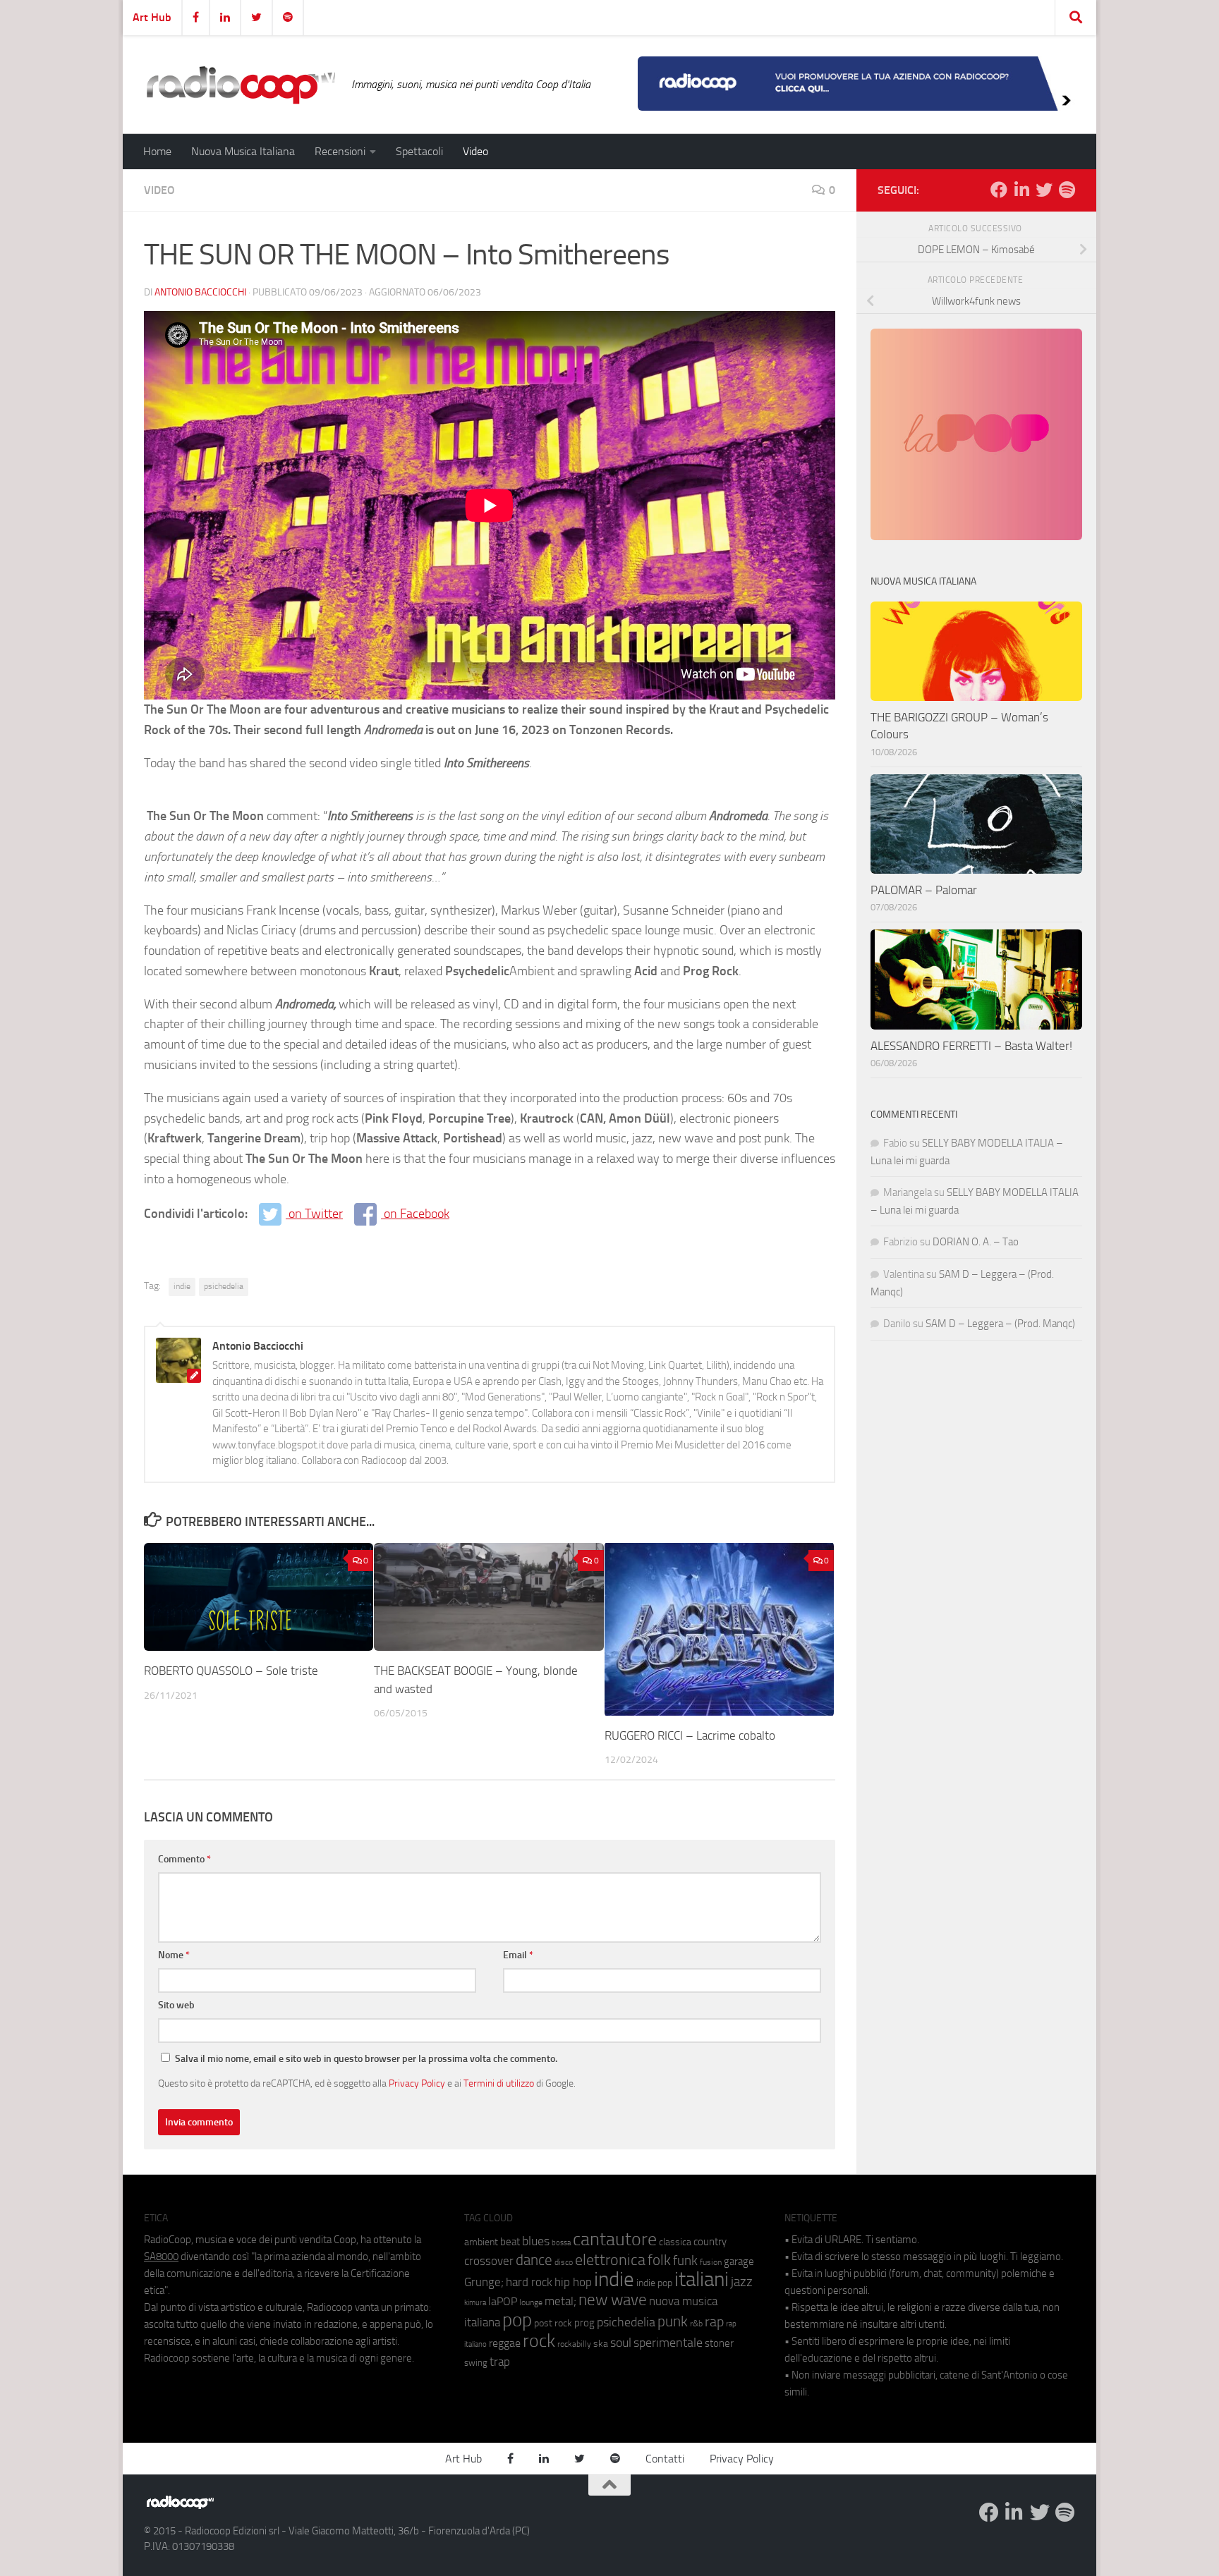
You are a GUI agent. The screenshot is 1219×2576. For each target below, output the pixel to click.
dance (534, 2260)
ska (601, 2344)
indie (182, 1286)
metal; (560, 2301)
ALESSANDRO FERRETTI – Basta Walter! (971, 1046)
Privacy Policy (417, 2083)
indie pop (654, 2283)
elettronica (610, 2260)
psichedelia (224, 1286)
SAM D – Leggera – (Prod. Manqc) (1000, 1324)
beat (510, 2242)
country (710, 2242)
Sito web (176, 2005)
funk (685, 2261)
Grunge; (484, 2282)
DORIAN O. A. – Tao (976, 1242)
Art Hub (152, 17)
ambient (481, 2242)
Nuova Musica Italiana (243, 151)
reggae (505, 2343)
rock (539, 2341)
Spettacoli (419, 151)
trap (500, 2362)
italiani (702, 2279)
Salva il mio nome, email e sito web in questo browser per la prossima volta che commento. (366, 2059)
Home (157, 151)
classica (675, 2242)
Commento (184, 1859)
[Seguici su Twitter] (1044, 190)
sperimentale (668, 2343)
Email (518, 1955)
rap (714, 2322)
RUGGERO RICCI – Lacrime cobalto (690, 1735)
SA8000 (161, 2257)
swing (476, 2363)
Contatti (665, 2459)
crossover (489, 2261)
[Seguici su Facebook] (999, 190)
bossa (561, 2243)
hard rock (529, 2282)
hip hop (573, 2282)
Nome (174, 1955)
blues (536, 2241)
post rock (553, 2323)
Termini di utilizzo (499, 2083)
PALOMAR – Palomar (924, 890)
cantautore (615, 2239)
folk (659, 2260)
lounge (531, 2302)
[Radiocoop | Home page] (241, 85)
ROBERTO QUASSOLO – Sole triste (231, 1671)
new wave (613, 2300)
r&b (696, 2323)
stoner (719, 2343)
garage (739, 2261)
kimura (475, 2303)
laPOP (503, 2302)
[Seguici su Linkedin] (1021, 190)
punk (673, 2321)
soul (621, 2343)
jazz (742, 2282)
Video (475, 151)
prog (584, 2323)
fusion (711, 2262)
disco (564, 2262)
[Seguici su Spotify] (1067, 190)
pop (517, 2320)
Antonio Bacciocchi (200, 292)
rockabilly (574, 2344)
